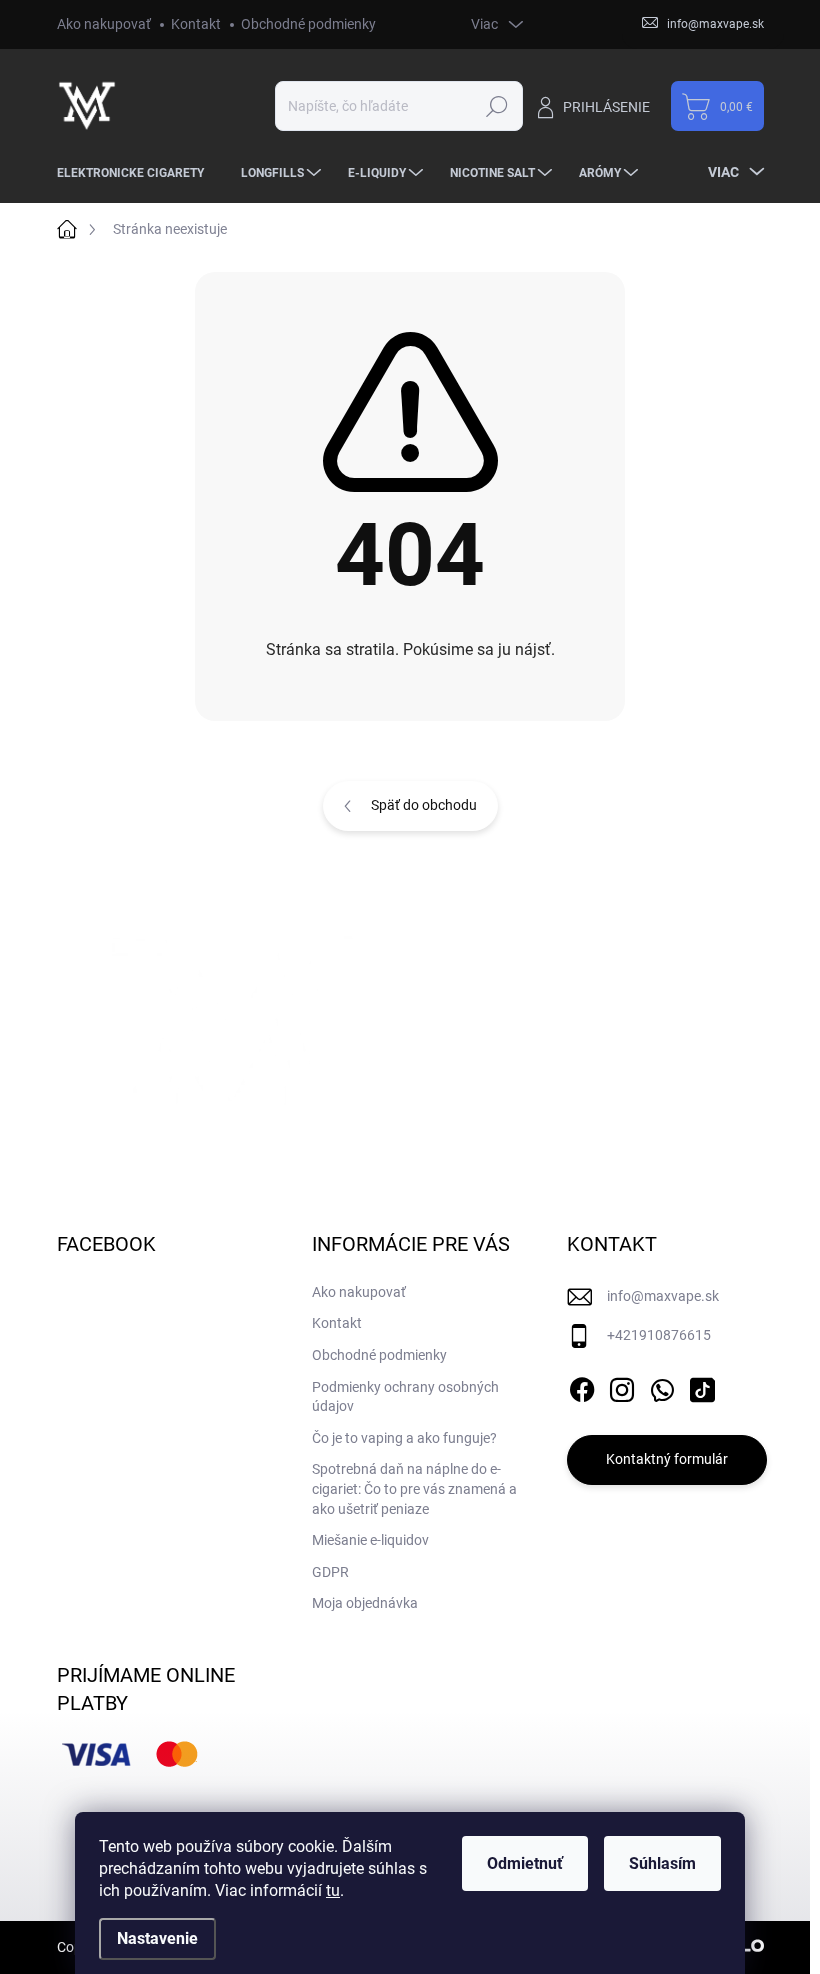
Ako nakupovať (104, 24)
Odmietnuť (525, 1863)
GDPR (330, 1572)
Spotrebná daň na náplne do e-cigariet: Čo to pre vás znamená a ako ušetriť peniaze (414, 1488)
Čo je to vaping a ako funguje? (404, 1438)
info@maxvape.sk (663, 1296)
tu (333, 1890)
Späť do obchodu (424, 805)
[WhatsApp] (662, 1386)
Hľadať (497, 106)
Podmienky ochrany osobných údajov (405, 1397)
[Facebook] (582, 1386)
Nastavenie (157, 1938)
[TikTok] (702, 1386)
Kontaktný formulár (667, 1459)
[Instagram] (622, 1386)
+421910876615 (659, 1335)
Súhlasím (662, 1863)
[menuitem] (138, 173)
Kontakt (196, 24)
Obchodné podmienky (308, 24)
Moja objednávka (365, 1603)
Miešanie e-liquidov (370, 1540)
